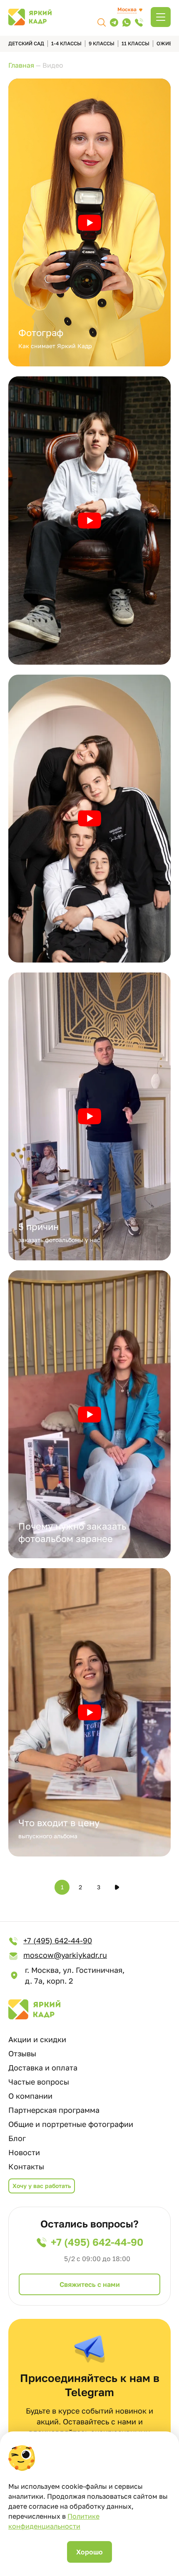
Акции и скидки (37, 2039)
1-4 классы (66, 43)
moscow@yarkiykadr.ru (65, 1955)
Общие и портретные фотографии (71, 2124)
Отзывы (22, 2053)
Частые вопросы (39, 2082)
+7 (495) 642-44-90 (58, 1940)
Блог (17, 2138)
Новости (24, 2152)
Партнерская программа (54, 2110)
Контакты (26, 2166)
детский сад (26, 43)
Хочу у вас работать (42, 2186)
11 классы (135, 43)
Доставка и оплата (43, 2068)
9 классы (102, 43)
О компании (30, 2096)
